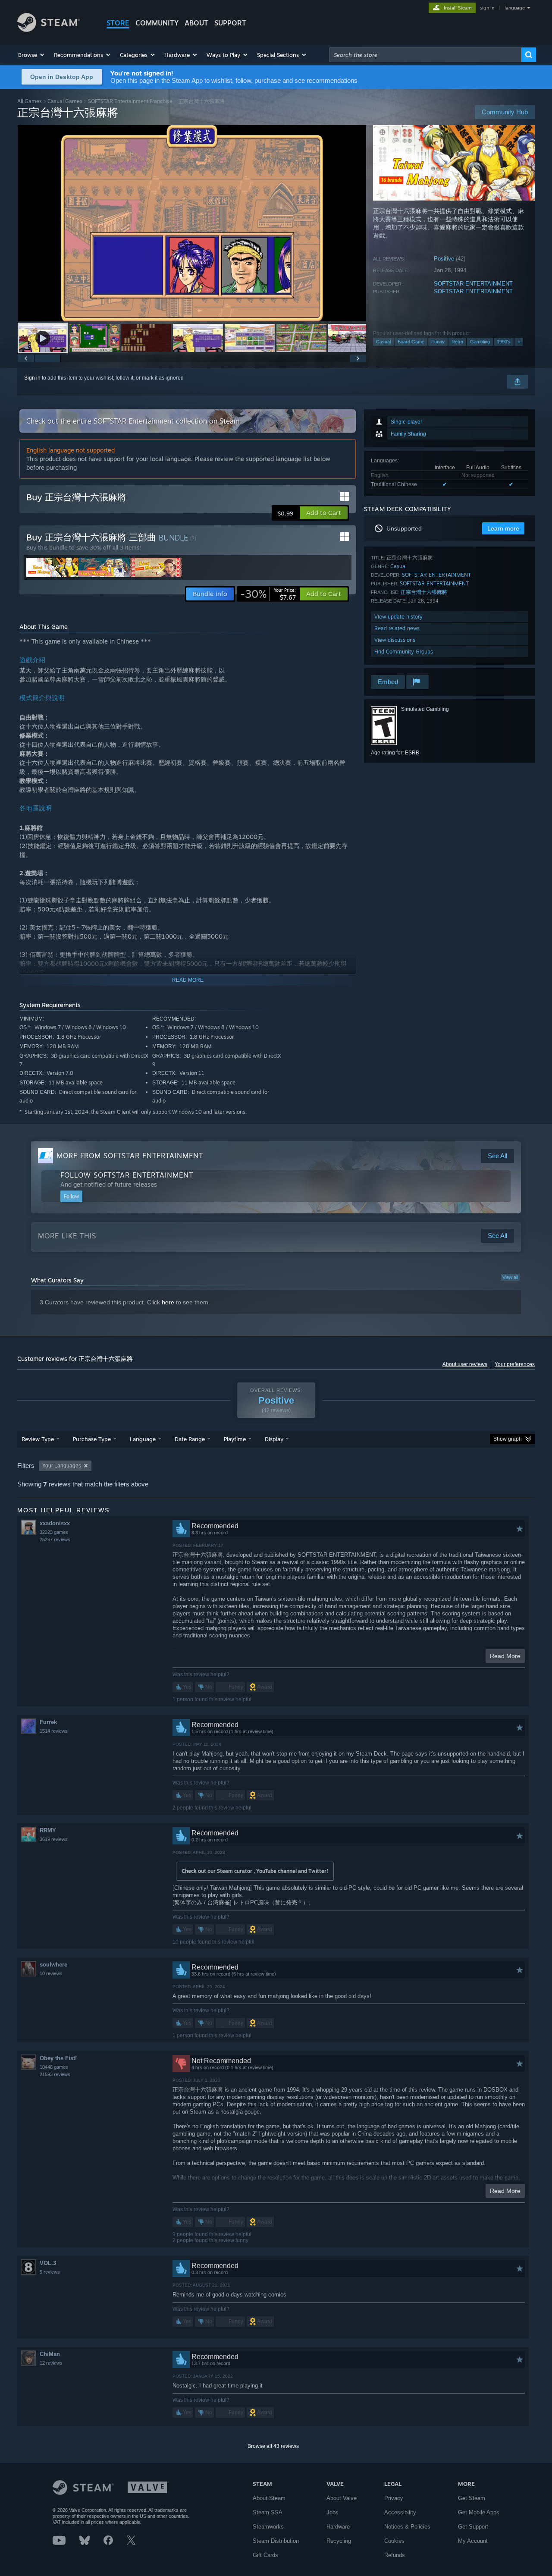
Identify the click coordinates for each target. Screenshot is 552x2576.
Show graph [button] (508, 1439)
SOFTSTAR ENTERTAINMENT (473, 284)
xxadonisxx (55, 1523)
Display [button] (274, 1439)
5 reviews (50, 2272)
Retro (457, 342)
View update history (398, 617)
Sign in (32, 378)
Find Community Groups (404, 652)
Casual (383, 342)
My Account (473, 2541)
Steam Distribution (276, 2541)
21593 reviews (55, 2074)
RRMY (48, 1830)
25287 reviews (55, 1539)
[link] (268, 594)
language (515, 8)
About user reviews (465, 1364)
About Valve (342, 2498)
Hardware (338, 2527)
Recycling (339, 2541)
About (196, 23)
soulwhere (53, 1965)
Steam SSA (268, 2512)
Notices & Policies (407, 2527)
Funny (438, 342)
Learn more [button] (503, 528)
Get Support (473, 2527)
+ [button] (519, 342)
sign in (487, 8)
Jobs (332, 2512)
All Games (30, 101)
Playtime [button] (235, 1439)
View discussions (395, 640)
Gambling (480, 342)
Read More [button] (505, 1656)
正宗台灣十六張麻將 (424, 592)
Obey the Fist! (58, 2058)
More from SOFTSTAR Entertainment (130, 1156)
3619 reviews (54, 1839)
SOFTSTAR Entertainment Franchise (130, 101)
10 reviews (51, 1973)
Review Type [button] (38, 1439)
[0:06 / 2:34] (192, 223)
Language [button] (143, 1439)
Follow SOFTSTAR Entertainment (127, 1175)
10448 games (54, 2067)
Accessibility (400, 2512)
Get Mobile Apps (479, 2512)
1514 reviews (54, 1731)
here (168, 1302)
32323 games (54, 1532)
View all (510, 1277)
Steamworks (268, 2527)
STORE (118, 23)
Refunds (395, 2555)
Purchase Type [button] (92, 1439)
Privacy (394, 2498)
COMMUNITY (157, 23)
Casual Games (65, 101)
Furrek (48, 1722)
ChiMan (50, 2354)
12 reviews (51, 2363)
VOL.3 (48, 2263)
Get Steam (472, 2498)
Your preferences (515, 1364)
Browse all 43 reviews (273, 2446)
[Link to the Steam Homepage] (49, 30)
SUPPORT (230, 23)
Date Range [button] (190, 1439)
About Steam (269, 2498)
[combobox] (425, 55)
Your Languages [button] (62, 1466)
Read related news (397, 628)
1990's (504, 342)
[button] (32, 55)
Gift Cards (265, 2555)
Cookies (394, 2541)
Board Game (411, 342)
